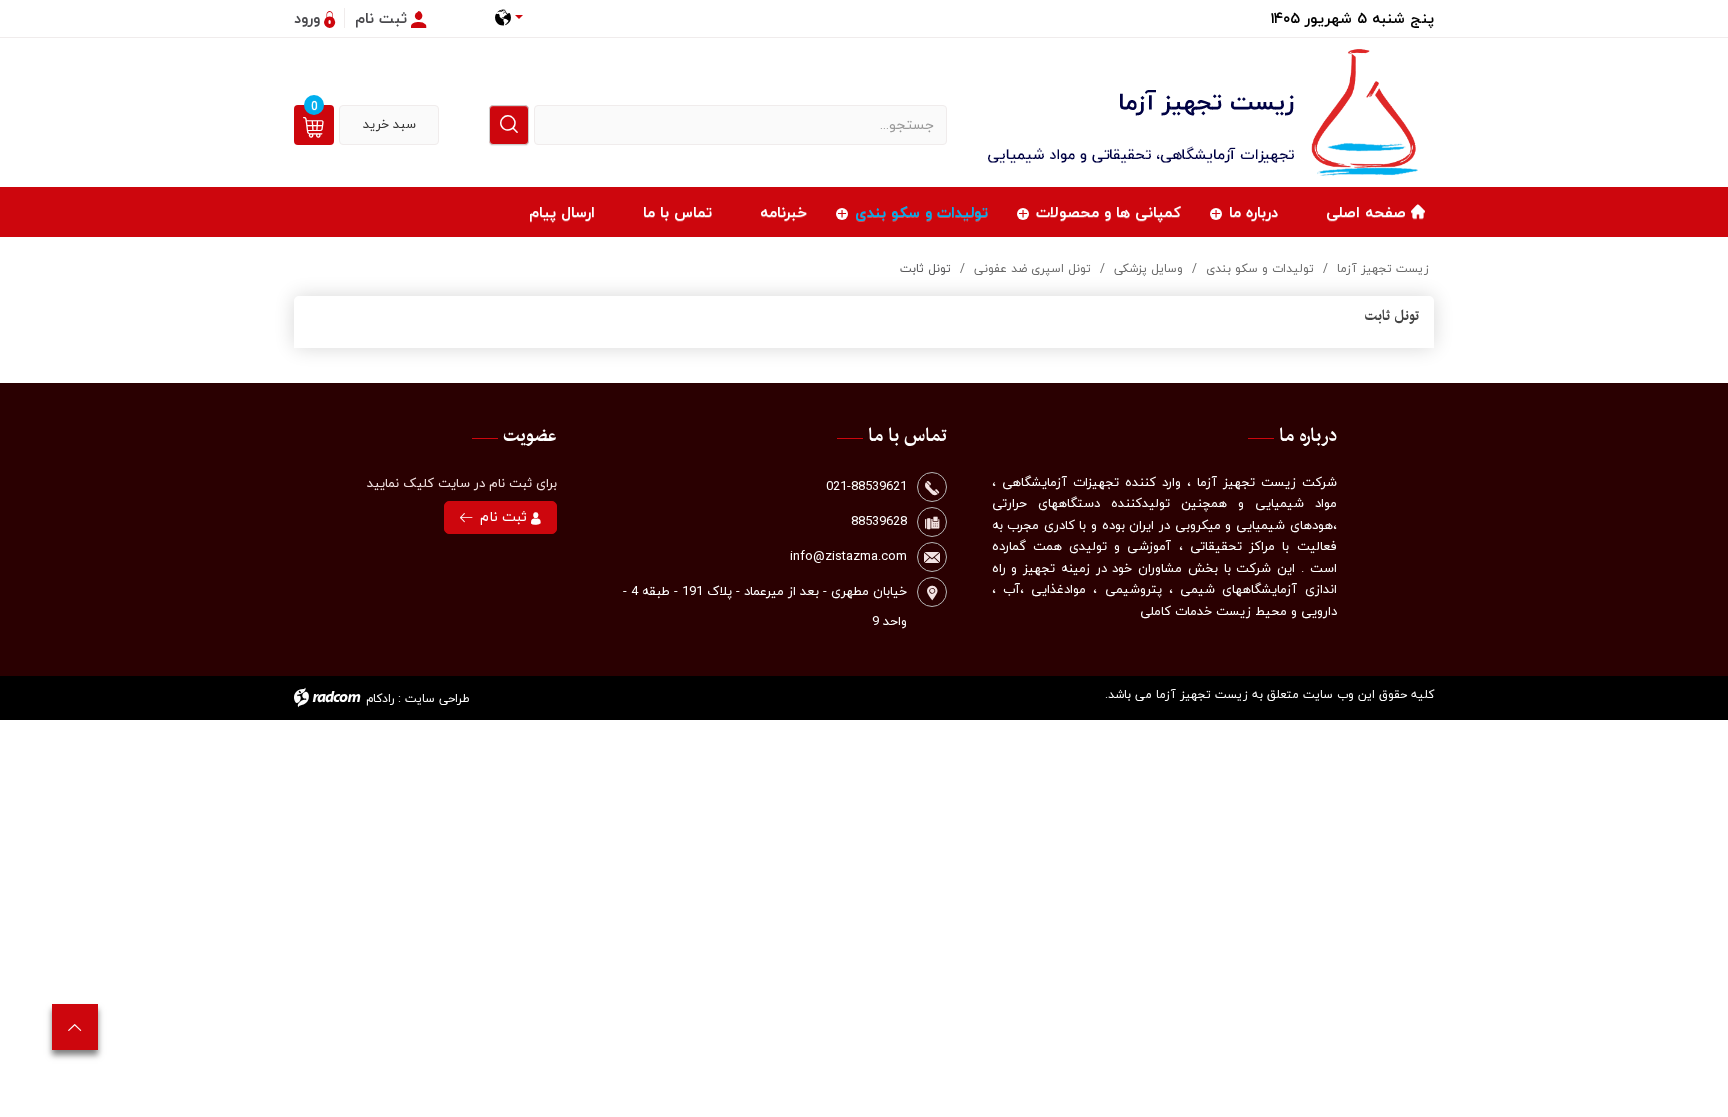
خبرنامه (783, 212)
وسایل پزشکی (1148, 268)
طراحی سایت (437, 698)
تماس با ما (677, 212)
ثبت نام (505, 516)
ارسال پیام (562, 212)
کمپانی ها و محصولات (1108, 212)
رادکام (380, 698)
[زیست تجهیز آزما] (1206, 112)
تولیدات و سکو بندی (921, 212)
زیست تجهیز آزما (1383, 268)
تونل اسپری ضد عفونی (1032, 268)
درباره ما (1253, 212)
